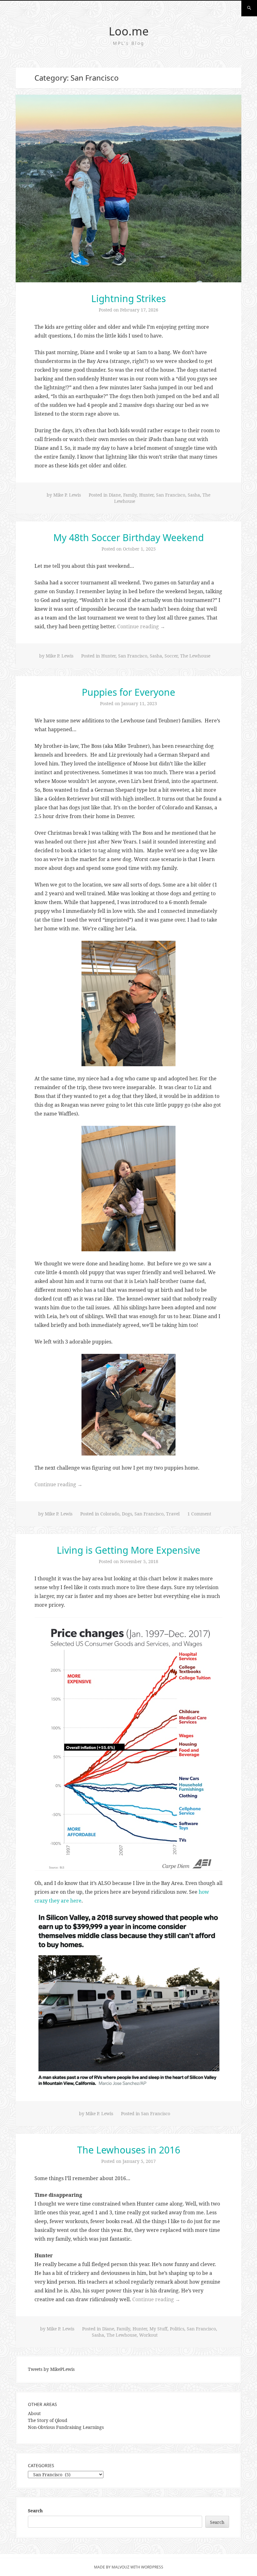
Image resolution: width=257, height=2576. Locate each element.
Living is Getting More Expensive (128, 1550)
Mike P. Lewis (67, 495)
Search (35, 2511)
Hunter (146, 495)
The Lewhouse (195, 656)
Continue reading (141, 626)
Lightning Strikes (128, 298)
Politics (177, 2329)
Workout (148, 2335)
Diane (115, 495)
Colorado (110, 1514)
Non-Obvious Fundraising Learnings (66, 2427)
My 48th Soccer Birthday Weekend (128, 538)
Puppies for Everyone (128, 692)
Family (130, 495)
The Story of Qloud (48, 2420)
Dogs (127, 1514)
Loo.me (129, 31)
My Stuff (158, 2329)
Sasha (194, 495)
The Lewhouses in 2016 (129, 2150)
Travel (173, 1514)
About (34, 2413)
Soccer (171, 656)
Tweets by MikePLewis (51, 2369)
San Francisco (171, 495)
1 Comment (199, 1514)
